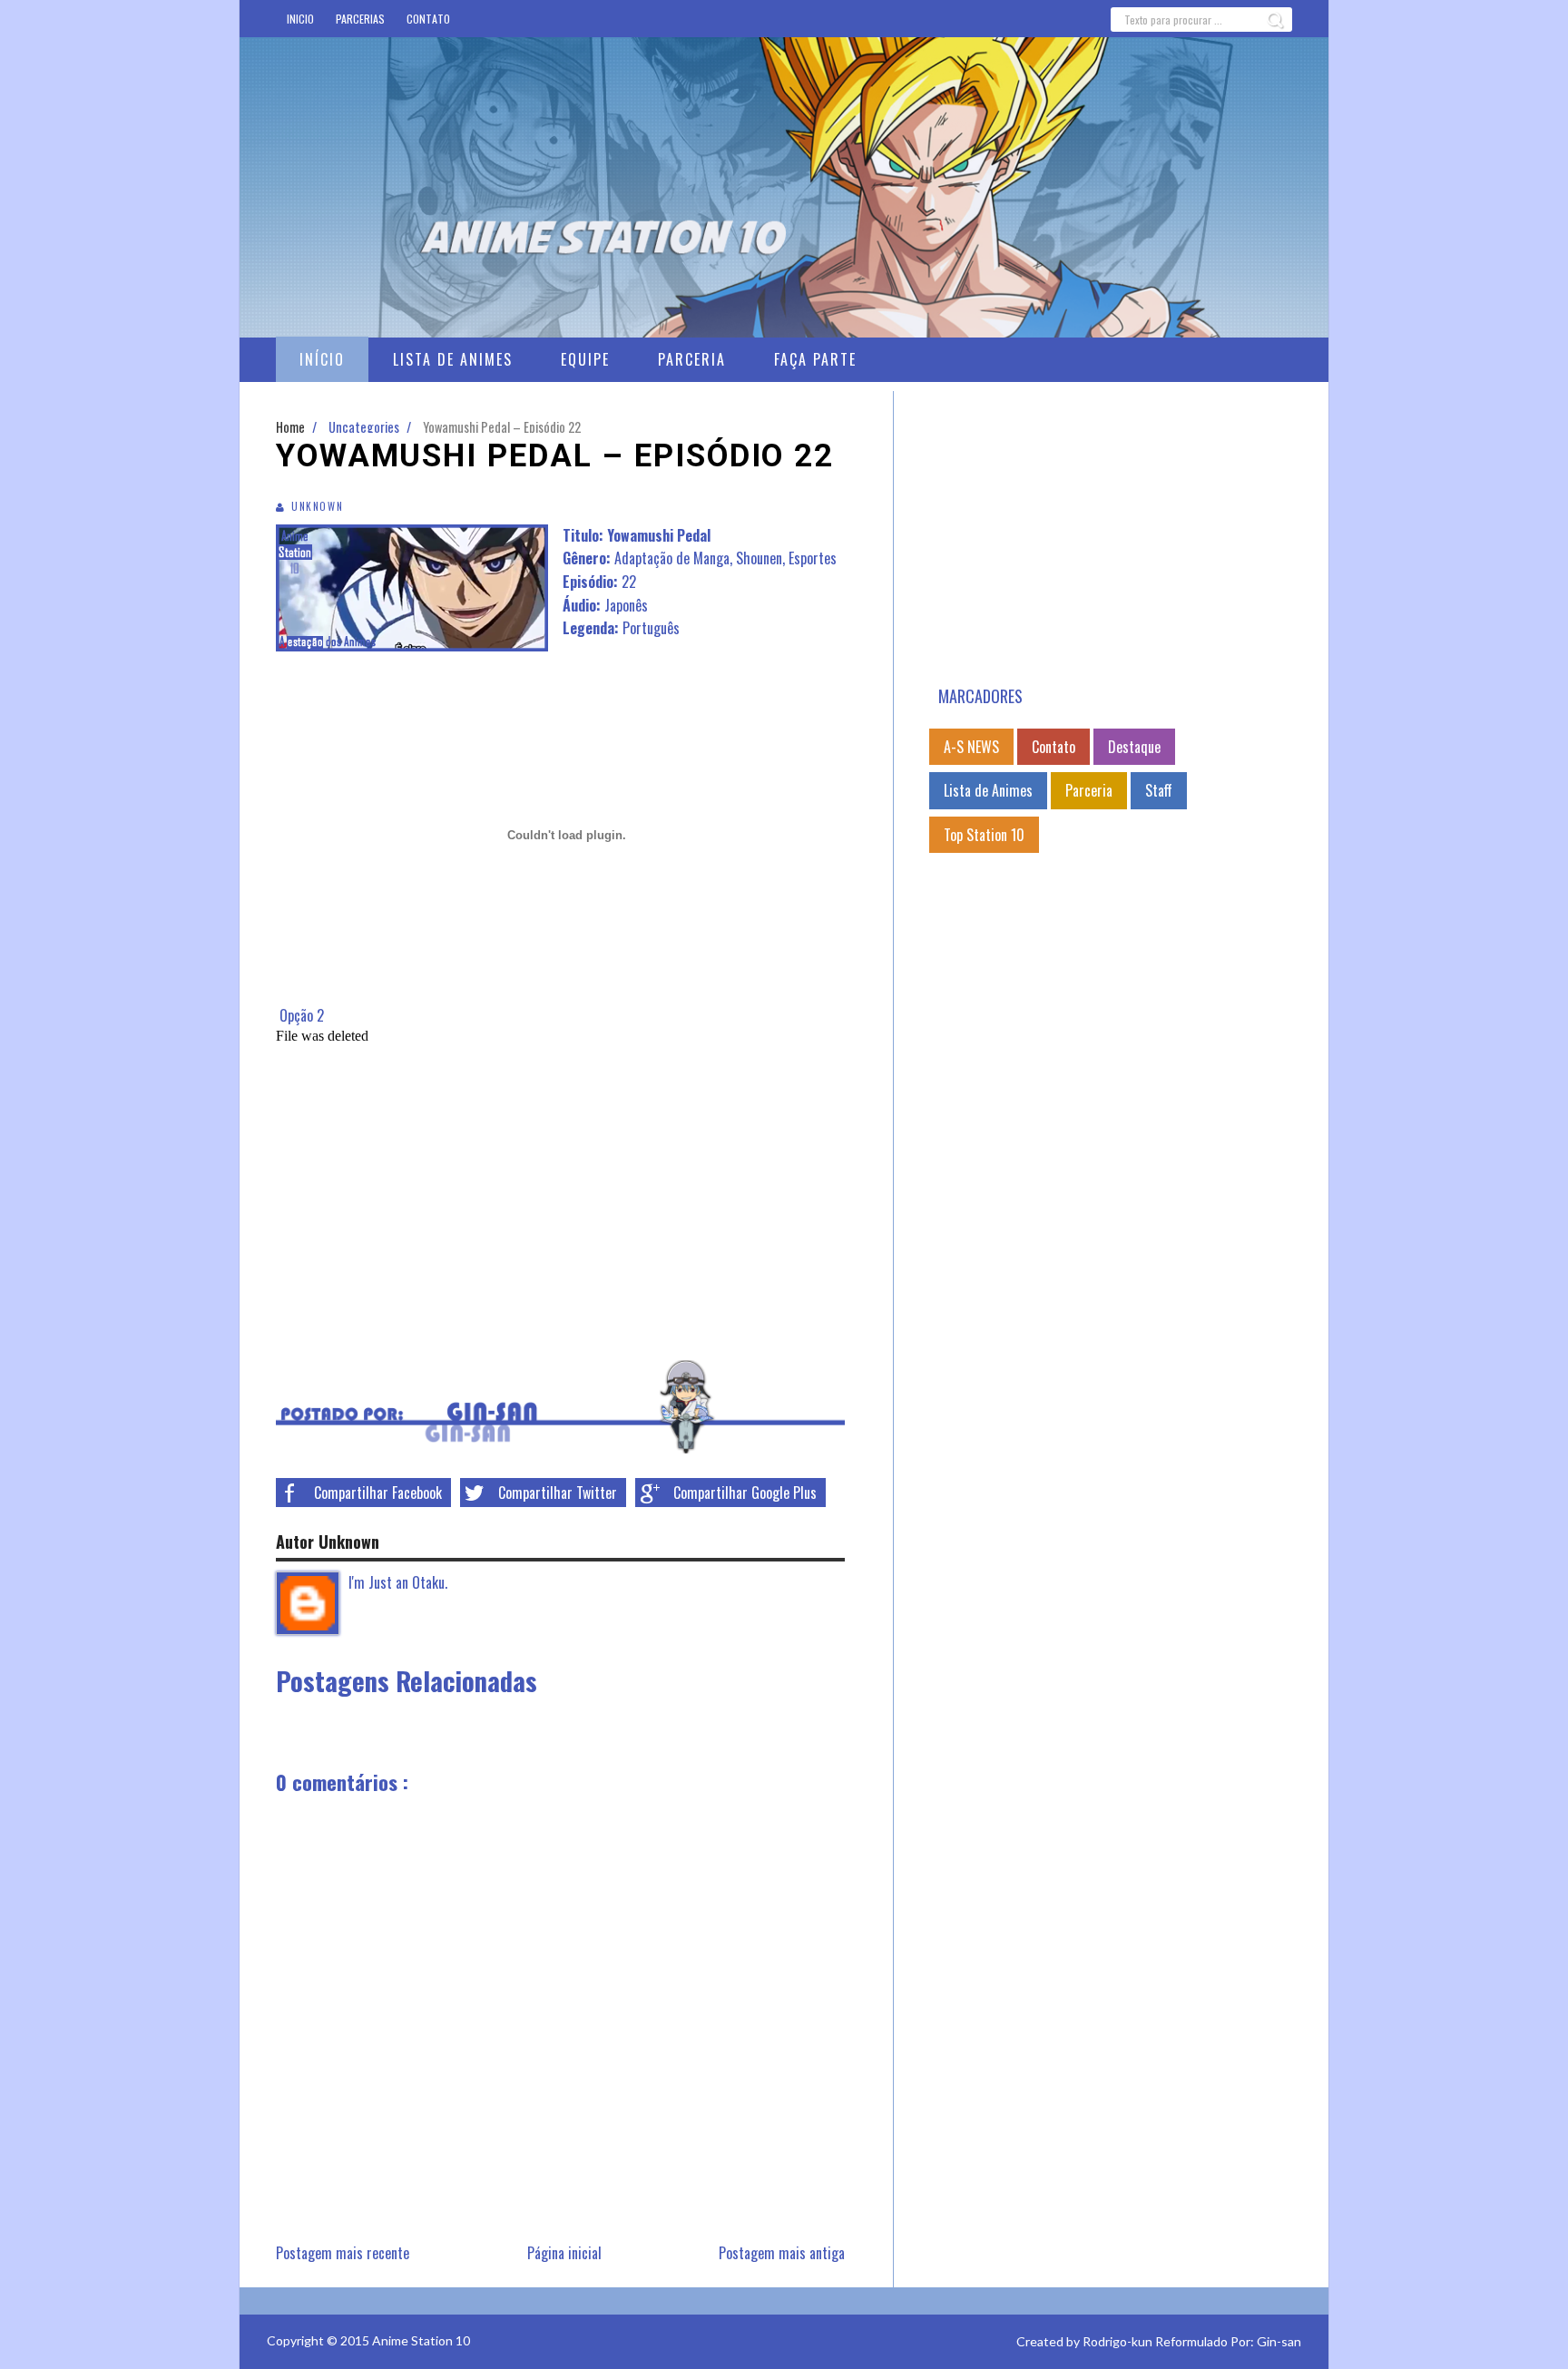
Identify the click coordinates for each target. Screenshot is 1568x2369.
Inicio (300, 19)
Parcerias (360, 19)
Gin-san (1279, 2341)
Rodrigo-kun (1117, 2341)
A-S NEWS (971, 747)
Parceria (1089, 790)
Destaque (1134, 747)
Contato (428, 19)
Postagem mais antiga (782, 2253)
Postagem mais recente (343, 2253)
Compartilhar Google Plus (745, 1493)
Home (292, 427)
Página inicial (564, 2253)
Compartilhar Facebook (378, 1493)
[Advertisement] (1111, 538)
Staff (1159, 790)
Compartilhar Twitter (558, 1493)
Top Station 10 (984, 835)
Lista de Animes (988, 790)
